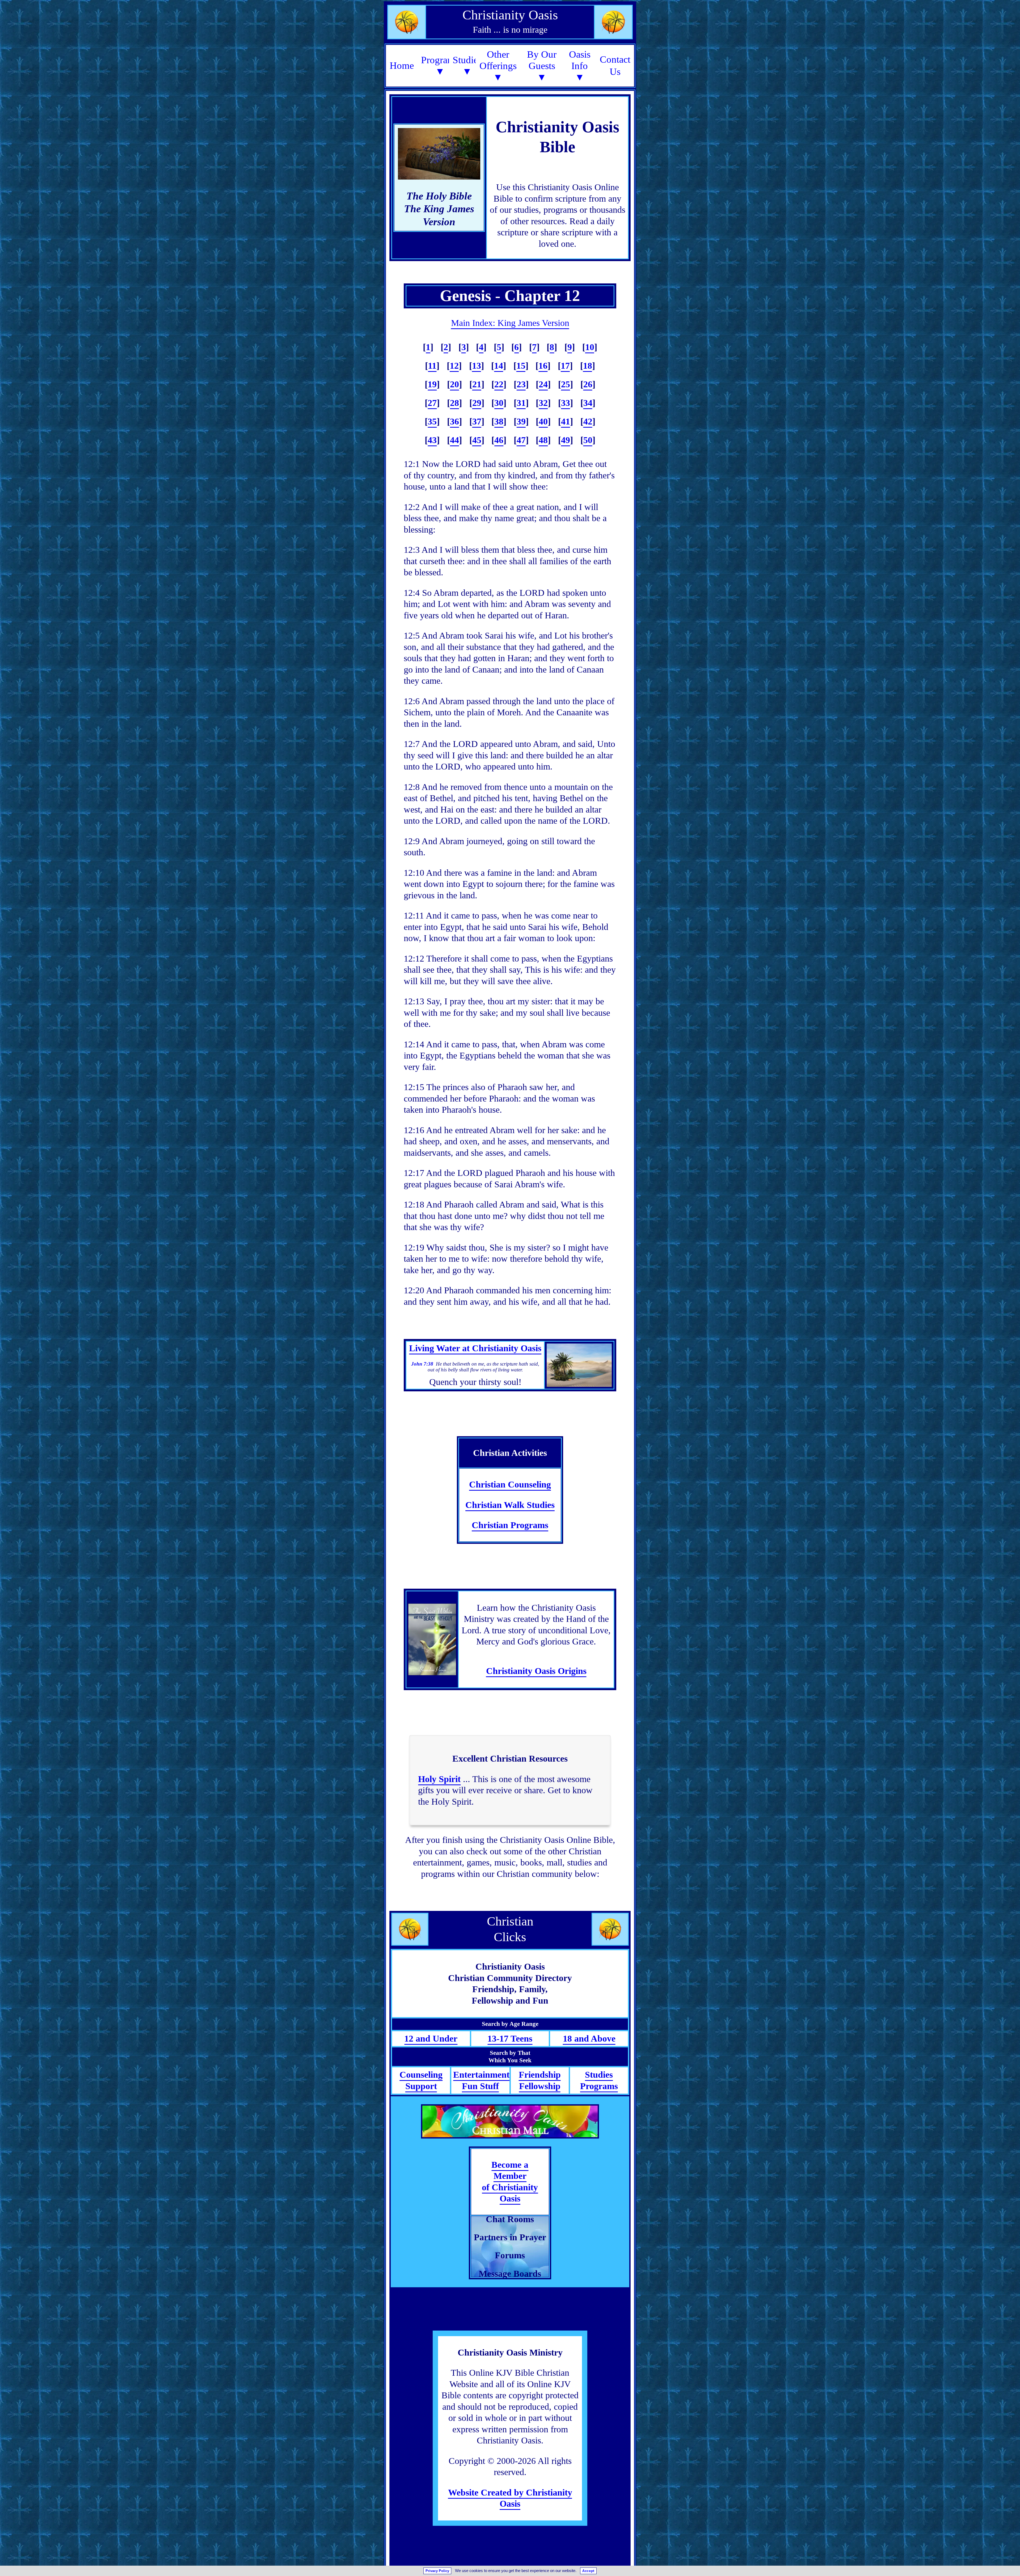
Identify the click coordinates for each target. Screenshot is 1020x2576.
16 (543, 366)
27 (432, 403)
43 (432, 440)
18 (588, 366)
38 (499, 421)
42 (588, 421)
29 (477, 403)
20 (454, 384)
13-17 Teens (510, 2039)
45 (477, 440)
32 (543, 403)
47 (521, 440)
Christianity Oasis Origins (536, 1671)
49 (566, 440)
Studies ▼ (467, 66)
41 (566, 421)
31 (521, 403)
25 (566, 384)
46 (499, 440)
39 (521, 421)
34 (588, 403)
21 (477, 384)
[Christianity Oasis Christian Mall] (510, 2121)
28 (454, 403)
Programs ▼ (440, 66)
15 (521, 366)
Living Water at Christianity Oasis (475, 1348)
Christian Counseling (510, 1484)
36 (454, 421)
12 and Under (431, 2039)
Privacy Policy (437, 2571)
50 (588, 440)
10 (590, 347)
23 (521, 384)
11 (432, 366)
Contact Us (615, 65)
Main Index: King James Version (510, 323)
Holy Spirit (439, 1779)
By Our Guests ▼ (542, 66)
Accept (588, 2571)
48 (543, 440)
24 (543, 384)
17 (565, 366)
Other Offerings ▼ (498, 66)
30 (499, 403)
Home (402, 65)
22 (499, 384)
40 (543, 421)
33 (566, 403)
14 (499, 366)
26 (588, 384)
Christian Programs (510, 1525)
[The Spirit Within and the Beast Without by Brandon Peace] (432, 1639)
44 (454, 440)
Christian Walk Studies (510, 1505)
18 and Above (589, 2039)
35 (432, 421)
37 (477, 421)
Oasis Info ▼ (580, 66)
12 (454, 366)
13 (477, 366)
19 (432, 384)
